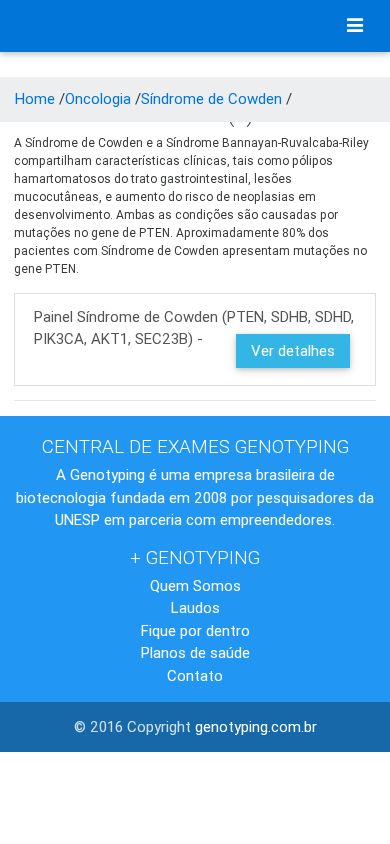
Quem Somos (195, 585)
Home (35, 98)
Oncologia (98, 98)
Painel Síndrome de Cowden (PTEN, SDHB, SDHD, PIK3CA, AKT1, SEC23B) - (194, 333)
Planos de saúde (195, 652)
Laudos (195, 607)
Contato (195, 675)
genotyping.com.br (256, 726)
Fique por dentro (195, 630)
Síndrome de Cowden (211, 98)
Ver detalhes (293, 350)
